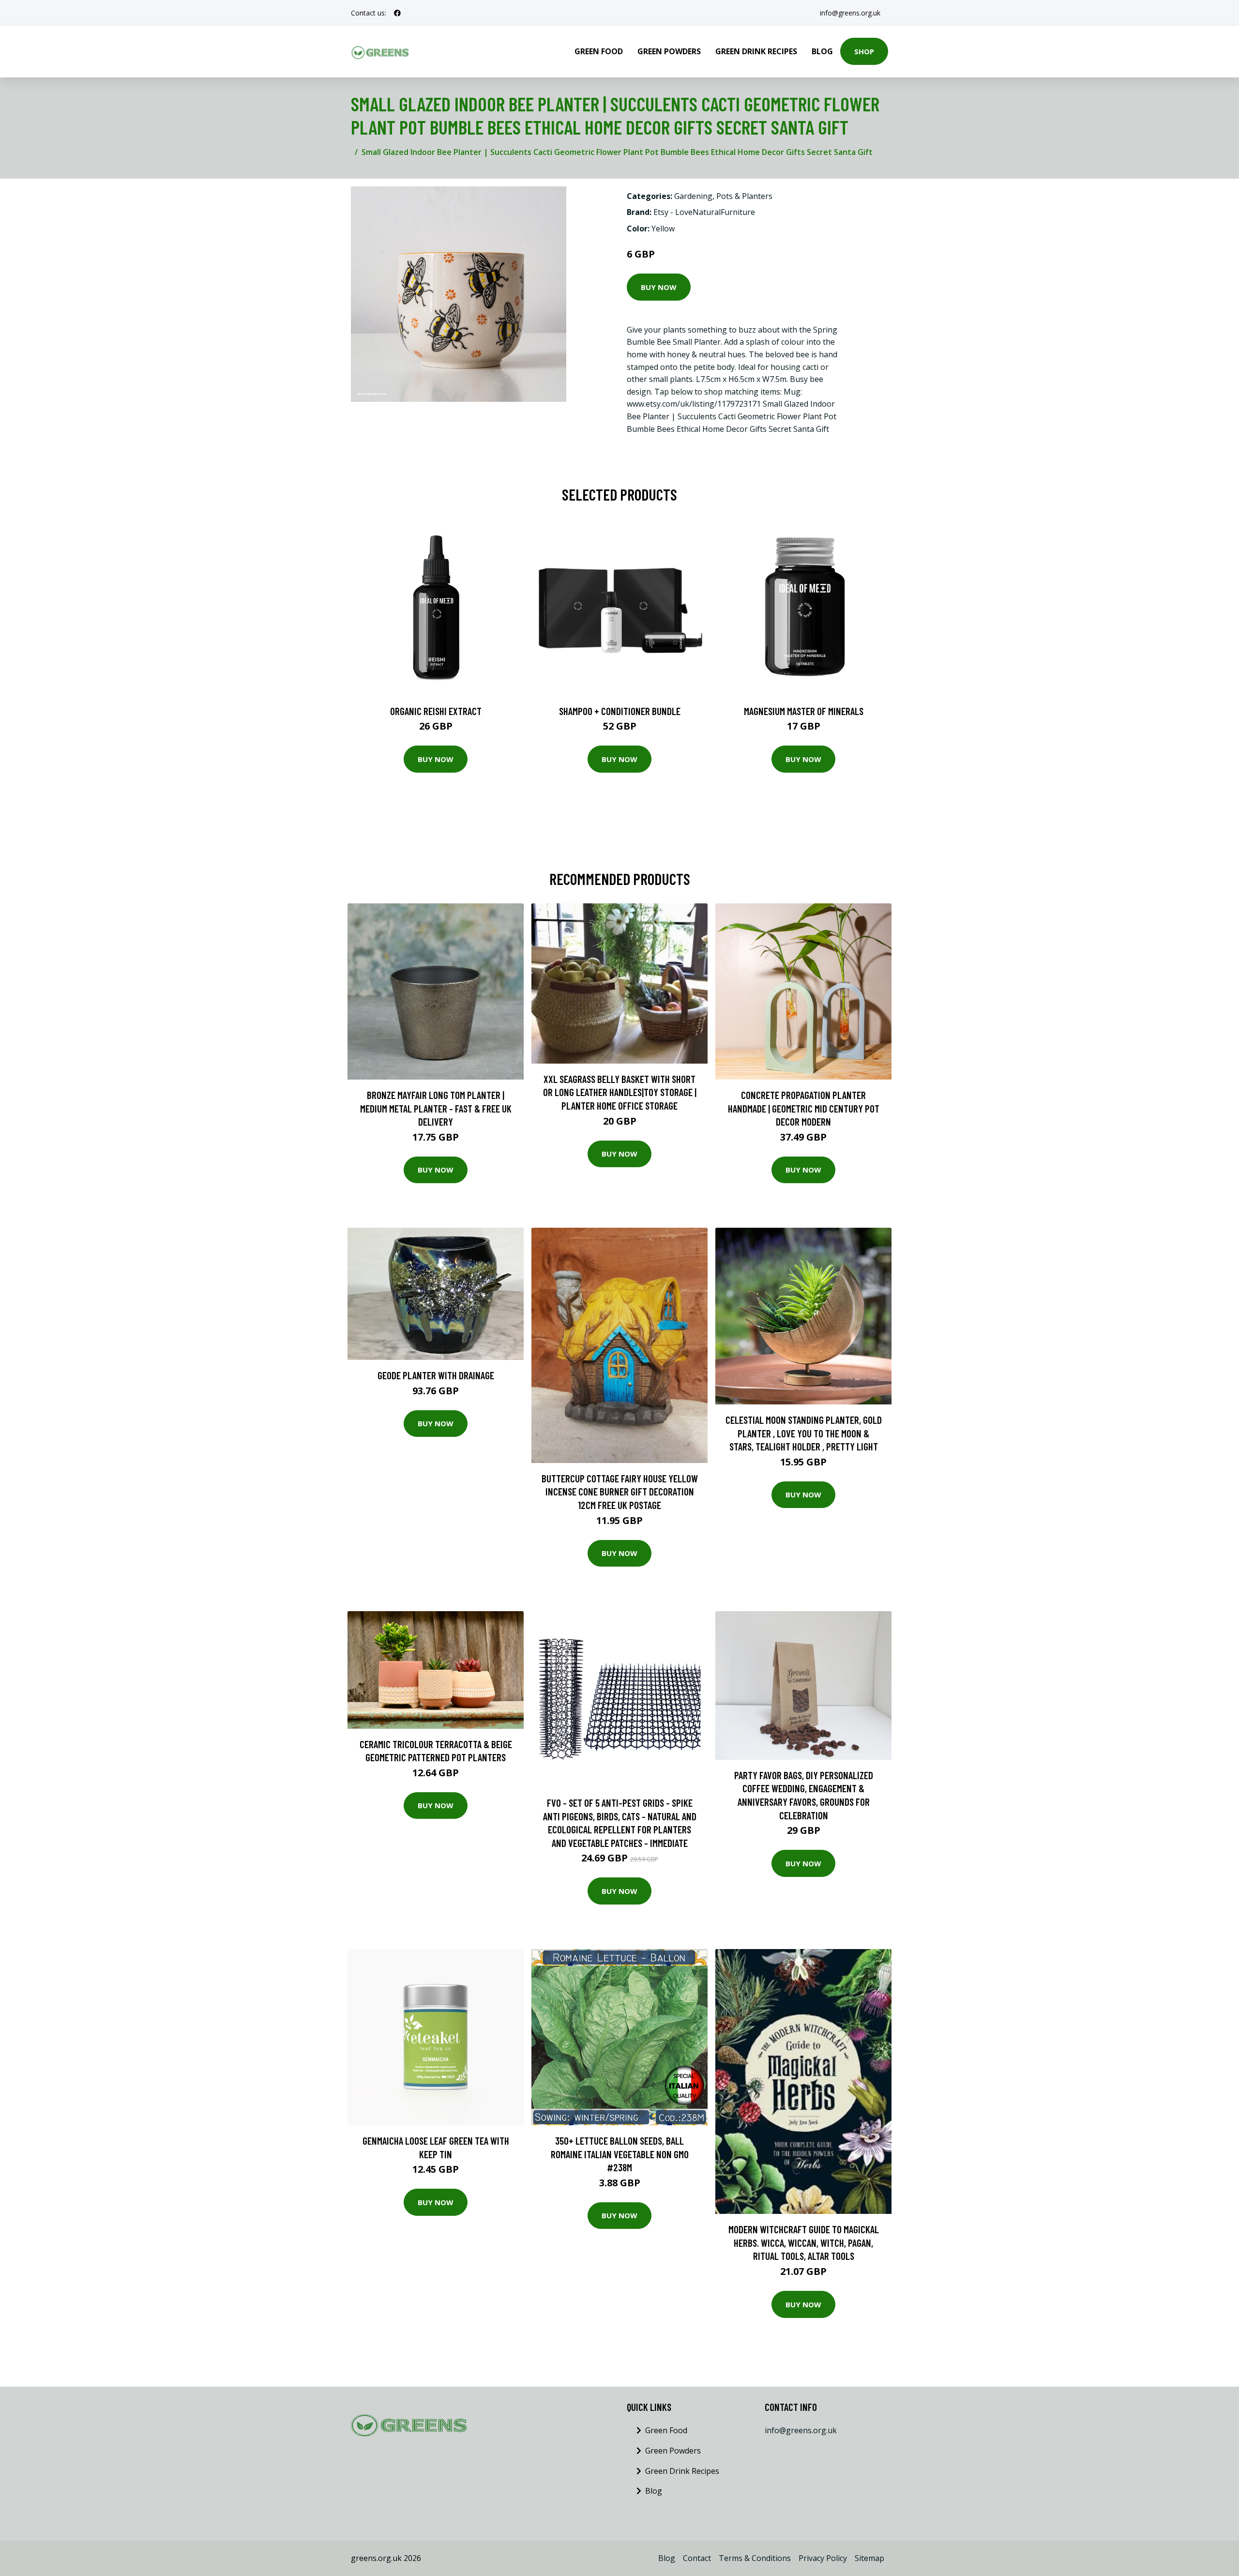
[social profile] (397, 13)
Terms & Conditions (755, 2558)
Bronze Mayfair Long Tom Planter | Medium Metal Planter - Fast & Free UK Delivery (436, 1108)
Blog (822, 51)
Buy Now (659, 287)
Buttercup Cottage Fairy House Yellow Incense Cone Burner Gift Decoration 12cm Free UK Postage (620, 1492)
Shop (864, 51)
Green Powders (669, 51)
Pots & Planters (744, 196)
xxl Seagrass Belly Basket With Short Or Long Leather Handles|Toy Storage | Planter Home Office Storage (620, 1092)
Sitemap (869, 2558)
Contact (697, 2558)
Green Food (599, 51)
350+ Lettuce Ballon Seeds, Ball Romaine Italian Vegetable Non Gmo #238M (620, 2154)
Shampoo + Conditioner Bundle (620, 711)
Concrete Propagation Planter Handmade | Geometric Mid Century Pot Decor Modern (804, 1108)
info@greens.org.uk (850, 13)
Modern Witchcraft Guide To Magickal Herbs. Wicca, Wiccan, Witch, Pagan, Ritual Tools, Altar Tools (804, 2242)
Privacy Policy (823, 2558)
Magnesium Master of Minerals (804, 711)
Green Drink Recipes (756, 51)
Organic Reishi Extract (436, 711)
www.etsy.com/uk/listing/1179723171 (694, 404)
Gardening (693, 196)
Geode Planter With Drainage (436, 1375)
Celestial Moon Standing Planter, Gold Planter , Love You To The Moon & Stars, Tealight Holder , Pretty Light (804, 1433)
